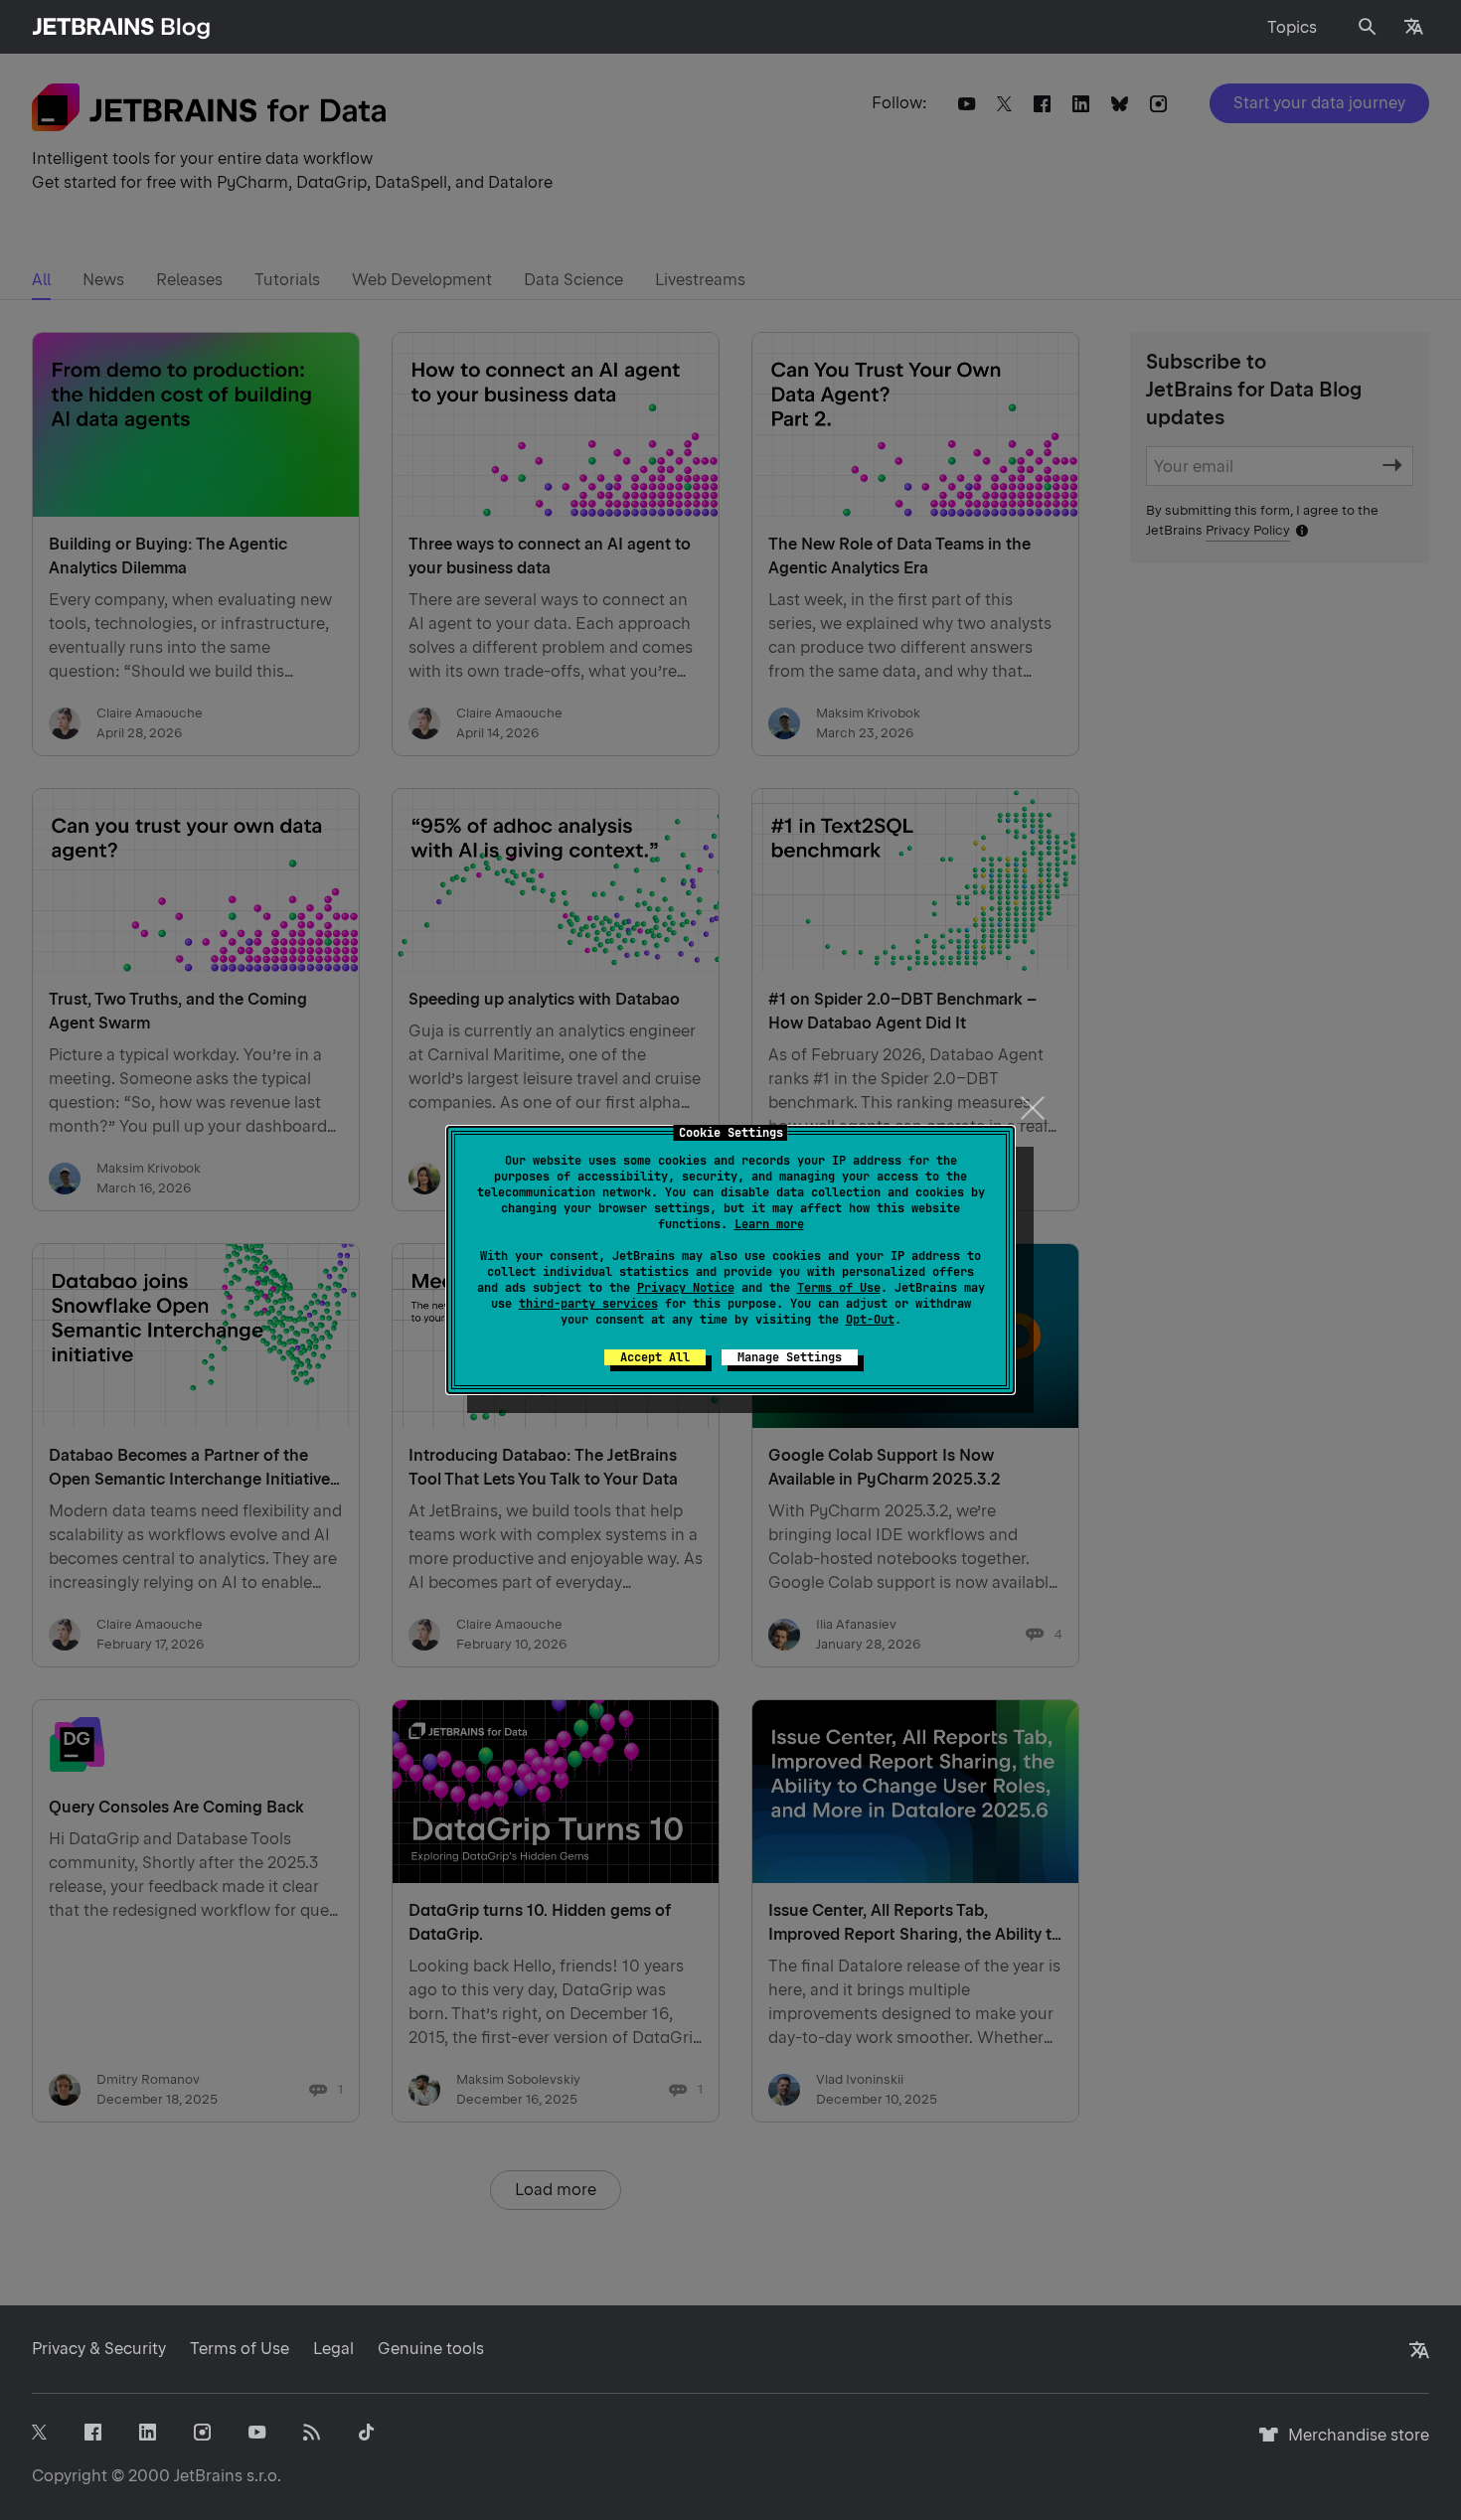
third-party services (588, 1304)
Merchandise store (1353, 2444)
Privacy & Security (99, 2349)
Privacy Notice (686, 1288)
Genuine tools (431, 2349)
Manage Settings (790, 1357)
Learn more (769, 1224)
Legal (333, 2349)
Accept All (655, 1357)
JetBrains (208, 2476)
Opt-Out (870, 1320)
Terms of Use (839, 1288)
